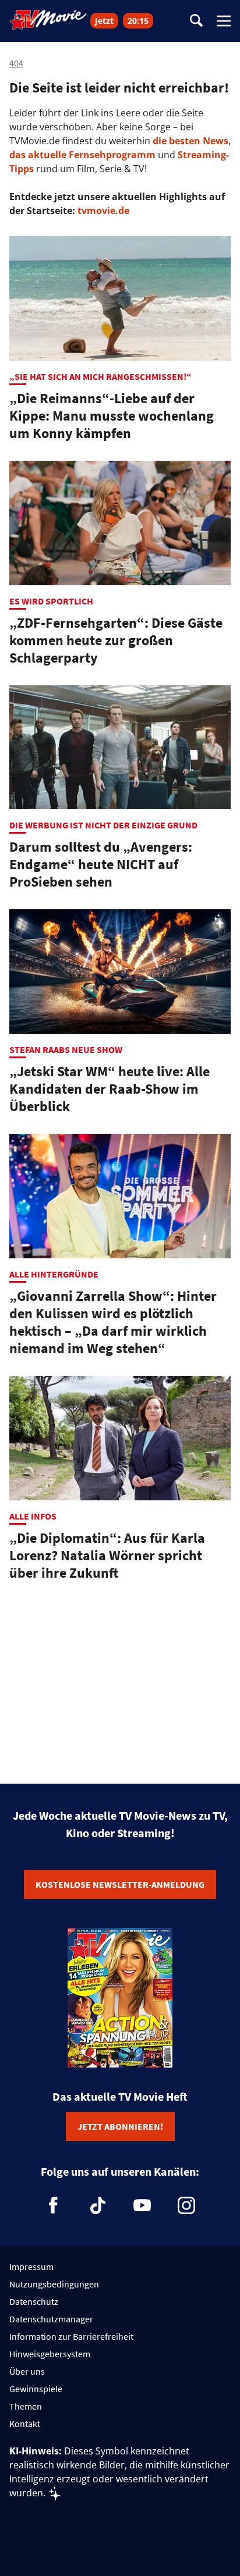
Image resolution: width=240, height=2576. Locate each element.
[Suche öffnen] (196, 21)
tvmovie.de (103, 211)
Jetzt (104, 21)
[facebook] (54, 2205)
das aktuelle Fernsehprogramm (82, 155)
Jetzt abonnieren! (120, 2126)
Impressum (31, 2267)
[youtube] (142, 2205)
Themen (26, 2406)
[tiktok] (98, 2205)
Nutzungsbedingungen (54, 2284)
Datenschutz (34, 2301)
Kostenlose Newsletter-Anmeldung (120, 1884)
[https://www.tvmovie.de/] (48, 20)
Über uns (27, 2371)
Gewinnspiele (36, 2389)
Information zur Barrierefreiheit (71, 2336)
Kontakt (25, 2424)
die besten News (190, 141)
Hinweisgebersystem (50, 2354)
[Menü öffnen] (224, 21)
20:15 (138, 21)
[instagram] (186, 2205)
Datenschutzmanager (51, 2319)
